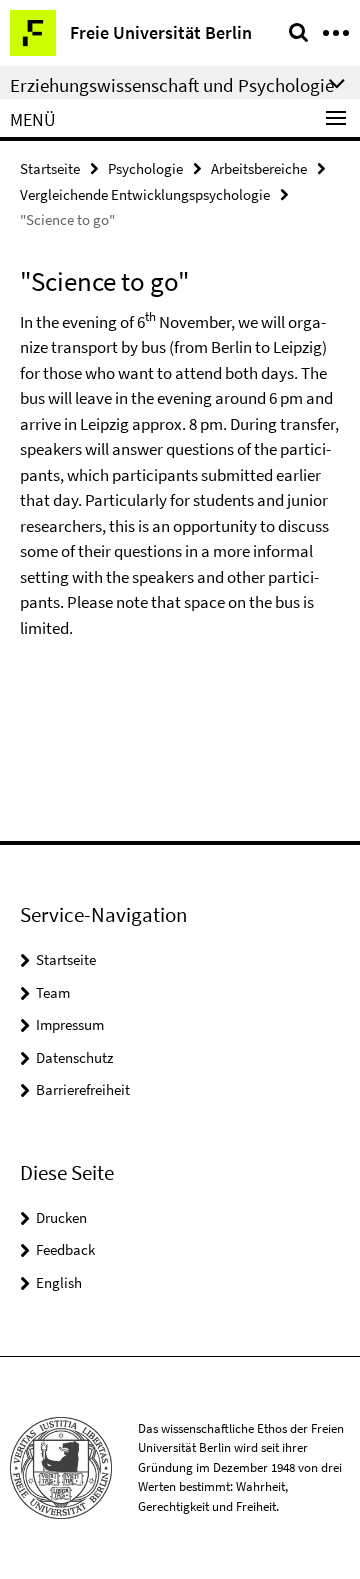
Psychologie (145, 168)
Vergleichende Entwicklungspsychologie (145, 194)
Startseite (50, 168)
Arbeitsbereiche (259, 168)
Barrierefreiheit (83, 1089)
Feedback (65, 1249)
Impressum (70, 1024)
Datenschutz (74, 1057)
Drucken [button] (61, 1217)
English (59, 1282)
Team (53, 992)
